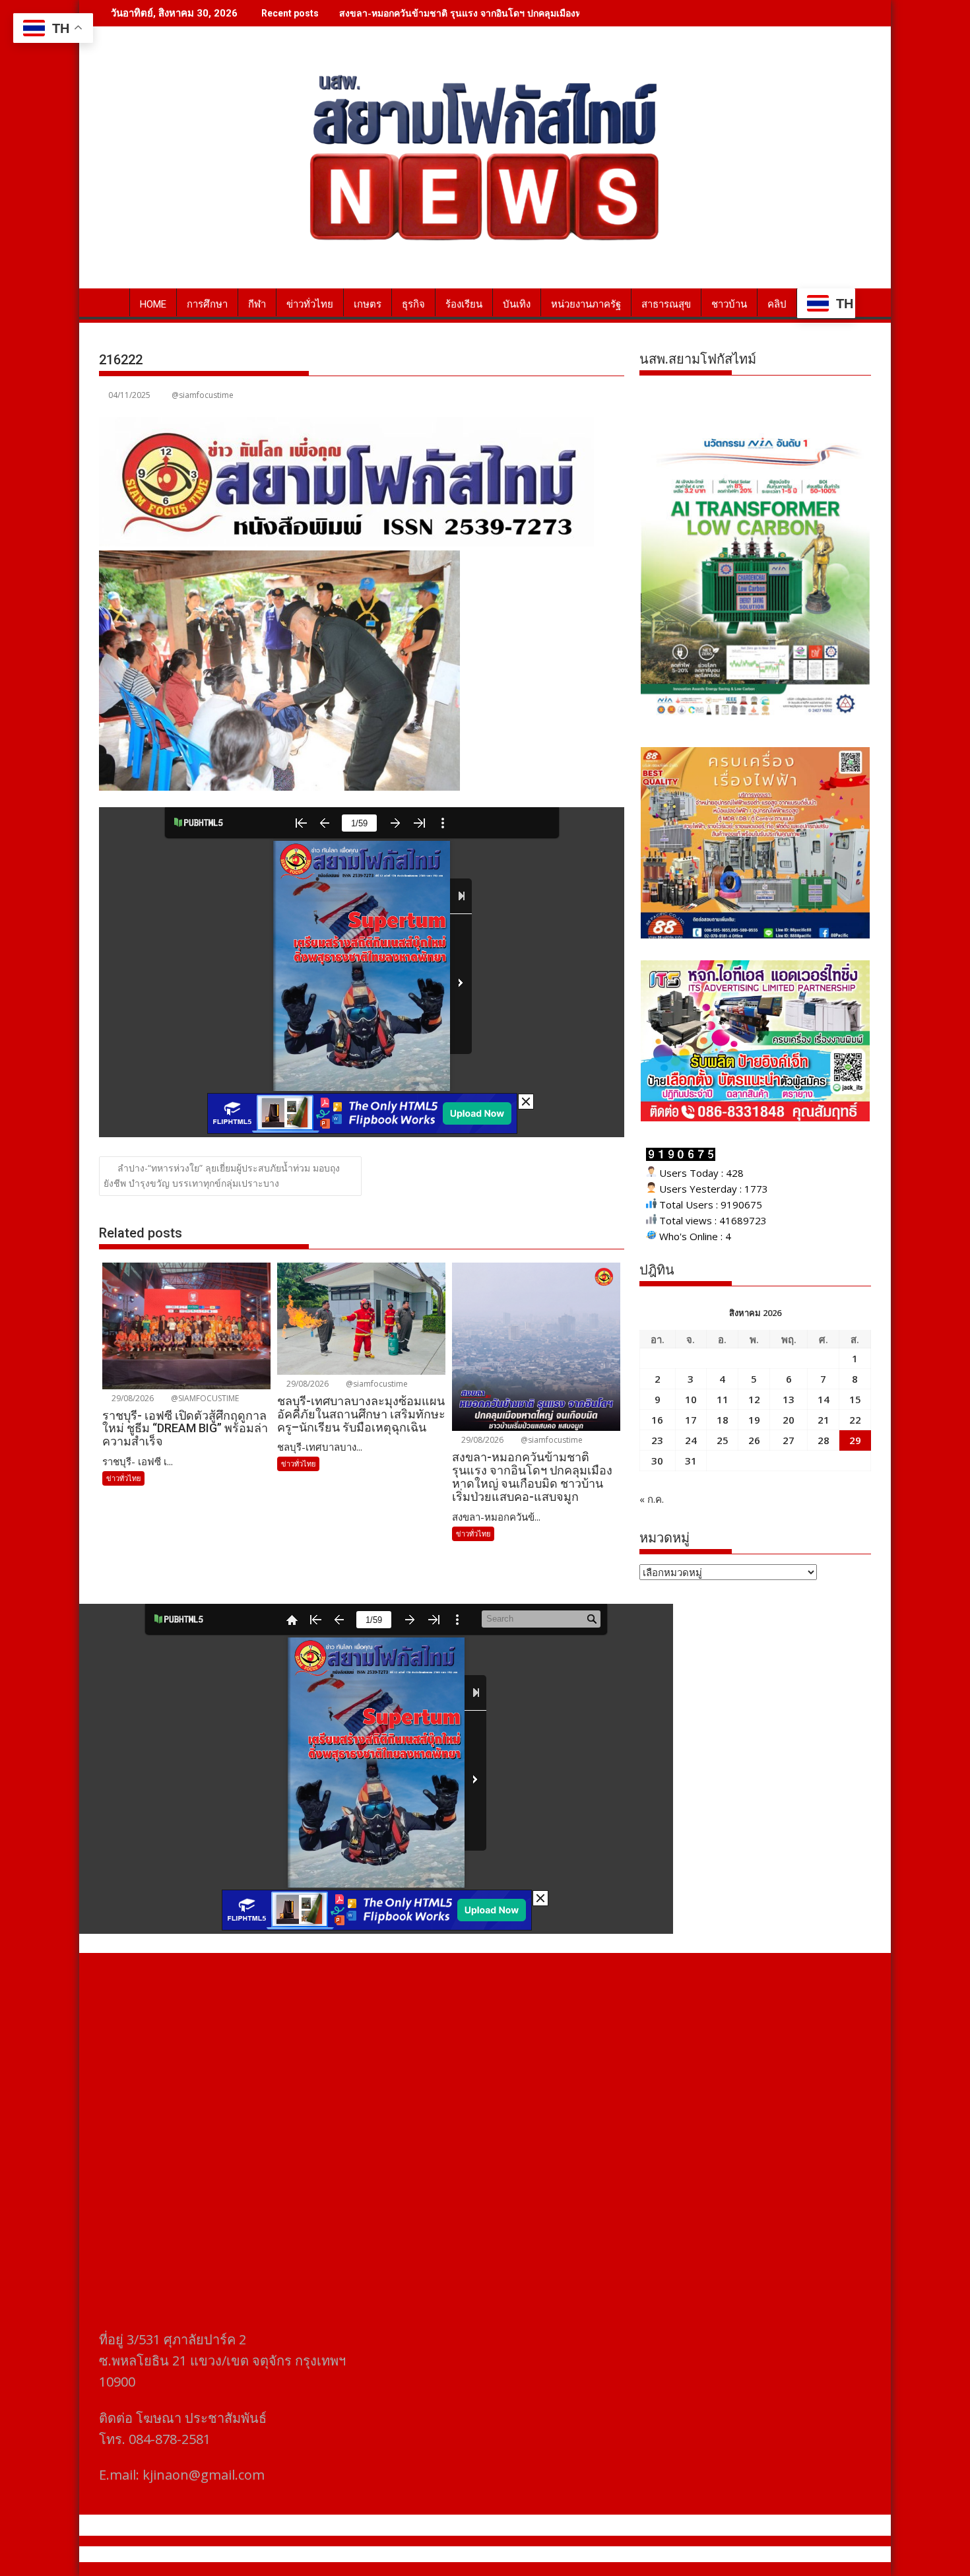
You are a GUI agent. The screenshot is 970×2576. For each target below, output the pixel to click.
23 (657, 1440)
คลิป (777, 304)
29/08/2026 (132, 1398)
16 (657, 1420)
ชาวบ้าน (729, 304)
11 (723, 1399)
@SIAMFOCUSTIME (204, 1398)
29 (855, 1440)
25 (723, 1440)
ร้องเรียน (464, 304)
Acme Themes (615, 2554)
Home (153, 304)
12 (754, 1399)
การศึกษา (207, 304)
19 (754, 1420)
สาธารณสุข (666, 304)
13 (789, 1399)
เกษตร (368, 304)
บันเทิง (517, 304)
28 (824, 1440)
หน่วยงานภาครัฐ (586, 304)
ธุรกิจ (413, 304)
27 (789, 1440)
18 (723, 1420)
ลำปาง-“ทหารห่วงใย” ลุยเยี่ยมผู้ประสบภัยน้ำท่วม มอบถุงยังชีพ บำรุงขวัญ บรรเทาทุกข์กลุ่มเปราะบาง (222, 1175)
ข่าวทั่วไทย (310, 304)
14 (824, 1399)
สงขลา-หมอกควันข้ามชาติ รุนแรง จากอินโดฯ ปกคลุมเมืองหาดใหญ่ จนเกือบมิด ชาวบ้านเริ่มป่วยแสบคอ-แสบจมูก (566, 13)
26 (754, 1440)
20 (789, 1420)
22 (855, 1420)
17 (691, 1420)
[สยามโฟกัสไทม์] (112, 302)
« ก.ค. (652, 1499)
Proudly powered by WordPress (397, 2554)
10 (691, 1399)
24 (691, 1440)
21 (824, 1420)
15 (855, 1399)
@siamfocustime (203, 395)
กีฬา (257, 304)
